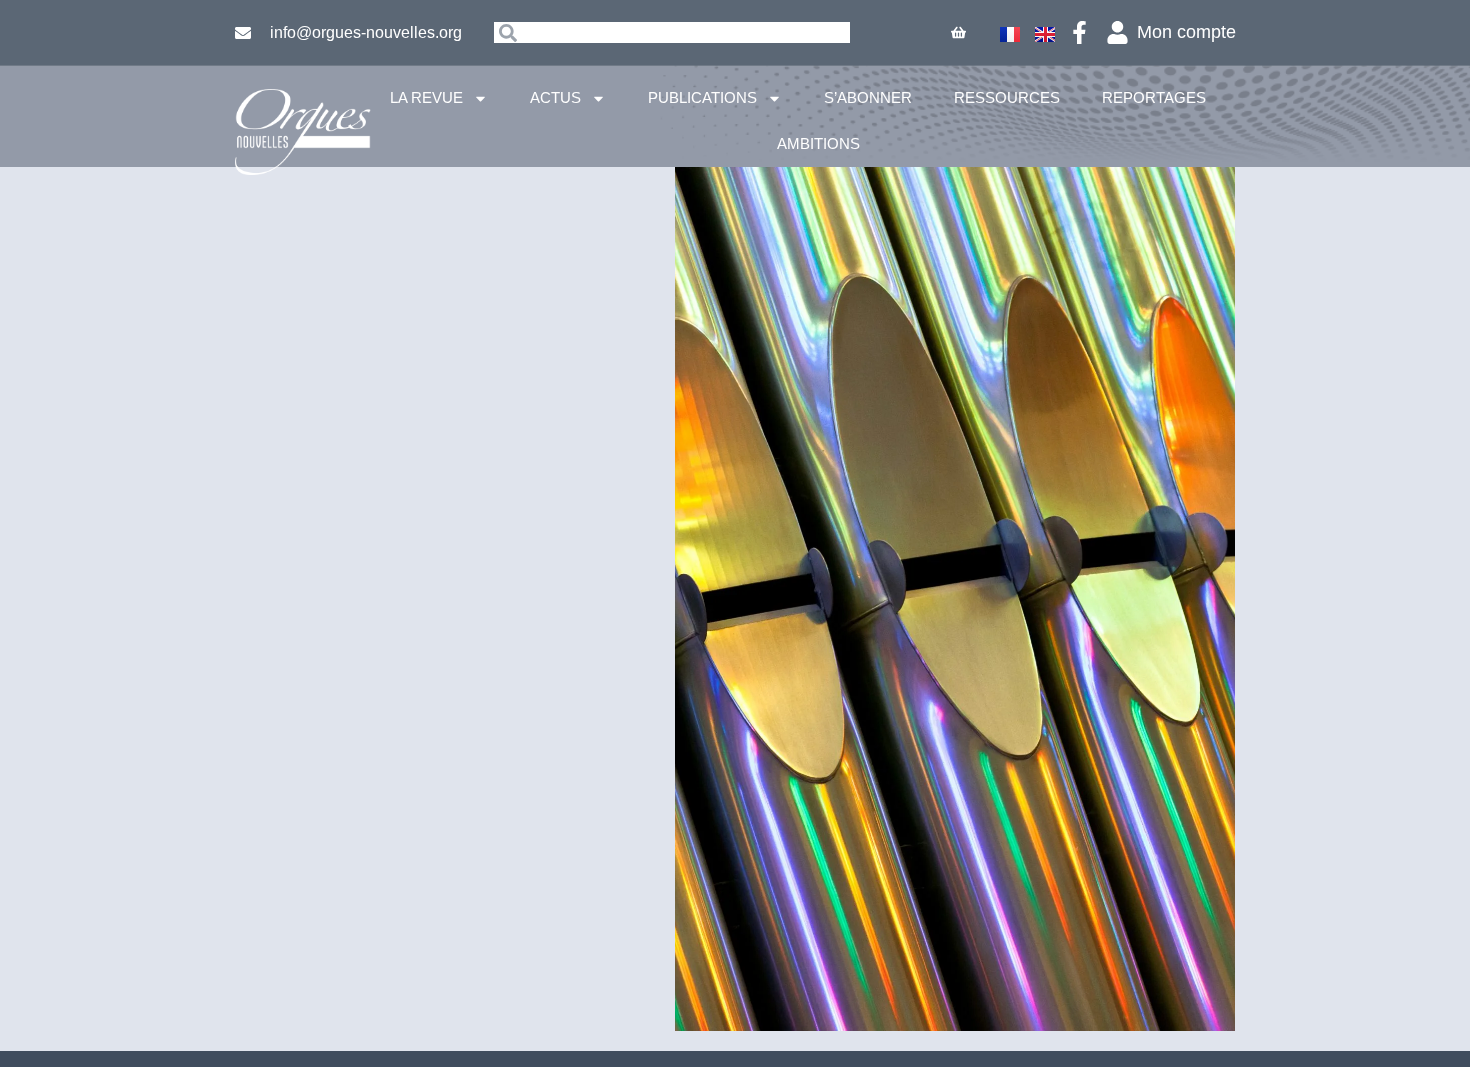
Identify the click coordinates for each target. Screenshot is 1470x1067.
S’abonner (868, 97)
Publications (702, 97)
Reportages (1154, 97)
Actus (555, 97)
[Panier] (958, 32)
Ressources (1007, 97)
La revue (426, 97)
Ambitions (818, 143)
